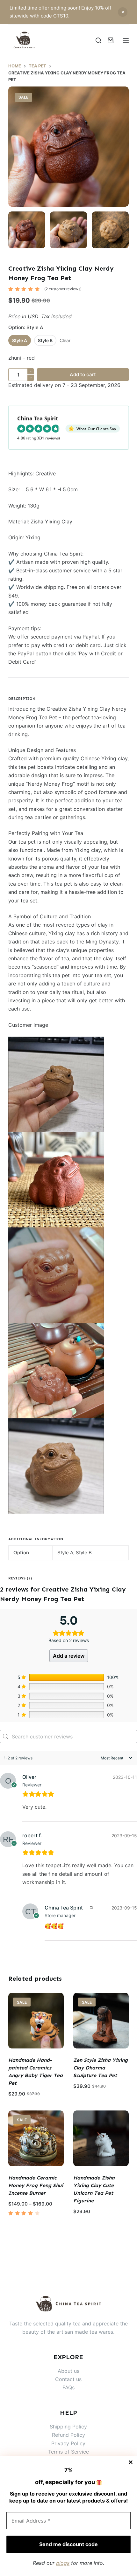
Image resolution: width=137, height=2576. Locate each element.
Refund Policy (68, 2435)
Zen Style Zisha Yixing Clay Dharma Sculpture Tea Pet (101, 2068)
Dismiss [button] (123, 12)
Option (26, 327)
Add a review (69, 1656)
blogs (63, 2563)
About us (68, 2371)
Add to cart (83, 374)
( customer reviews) (63, 289)
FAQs (68, 2387)
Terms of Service (68, 2452)
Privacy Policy (68, 2443)
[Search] (98, 40)
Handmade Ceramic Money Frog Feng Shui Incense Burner (36, 2185)
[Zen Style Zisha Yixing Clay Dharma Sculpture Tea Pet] (101, 2020)
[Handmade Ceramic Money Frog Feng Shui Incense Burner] (36, 2138)
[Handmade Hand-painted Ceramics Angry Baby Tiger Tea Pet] (36, 2020)
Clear (65, 340)
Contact (66, 2379)
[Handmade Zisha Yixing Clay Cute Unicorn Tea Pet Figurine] (101, 2138)
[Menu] (126, 40)
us (79, 2379)
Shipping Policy (68, 2427)
